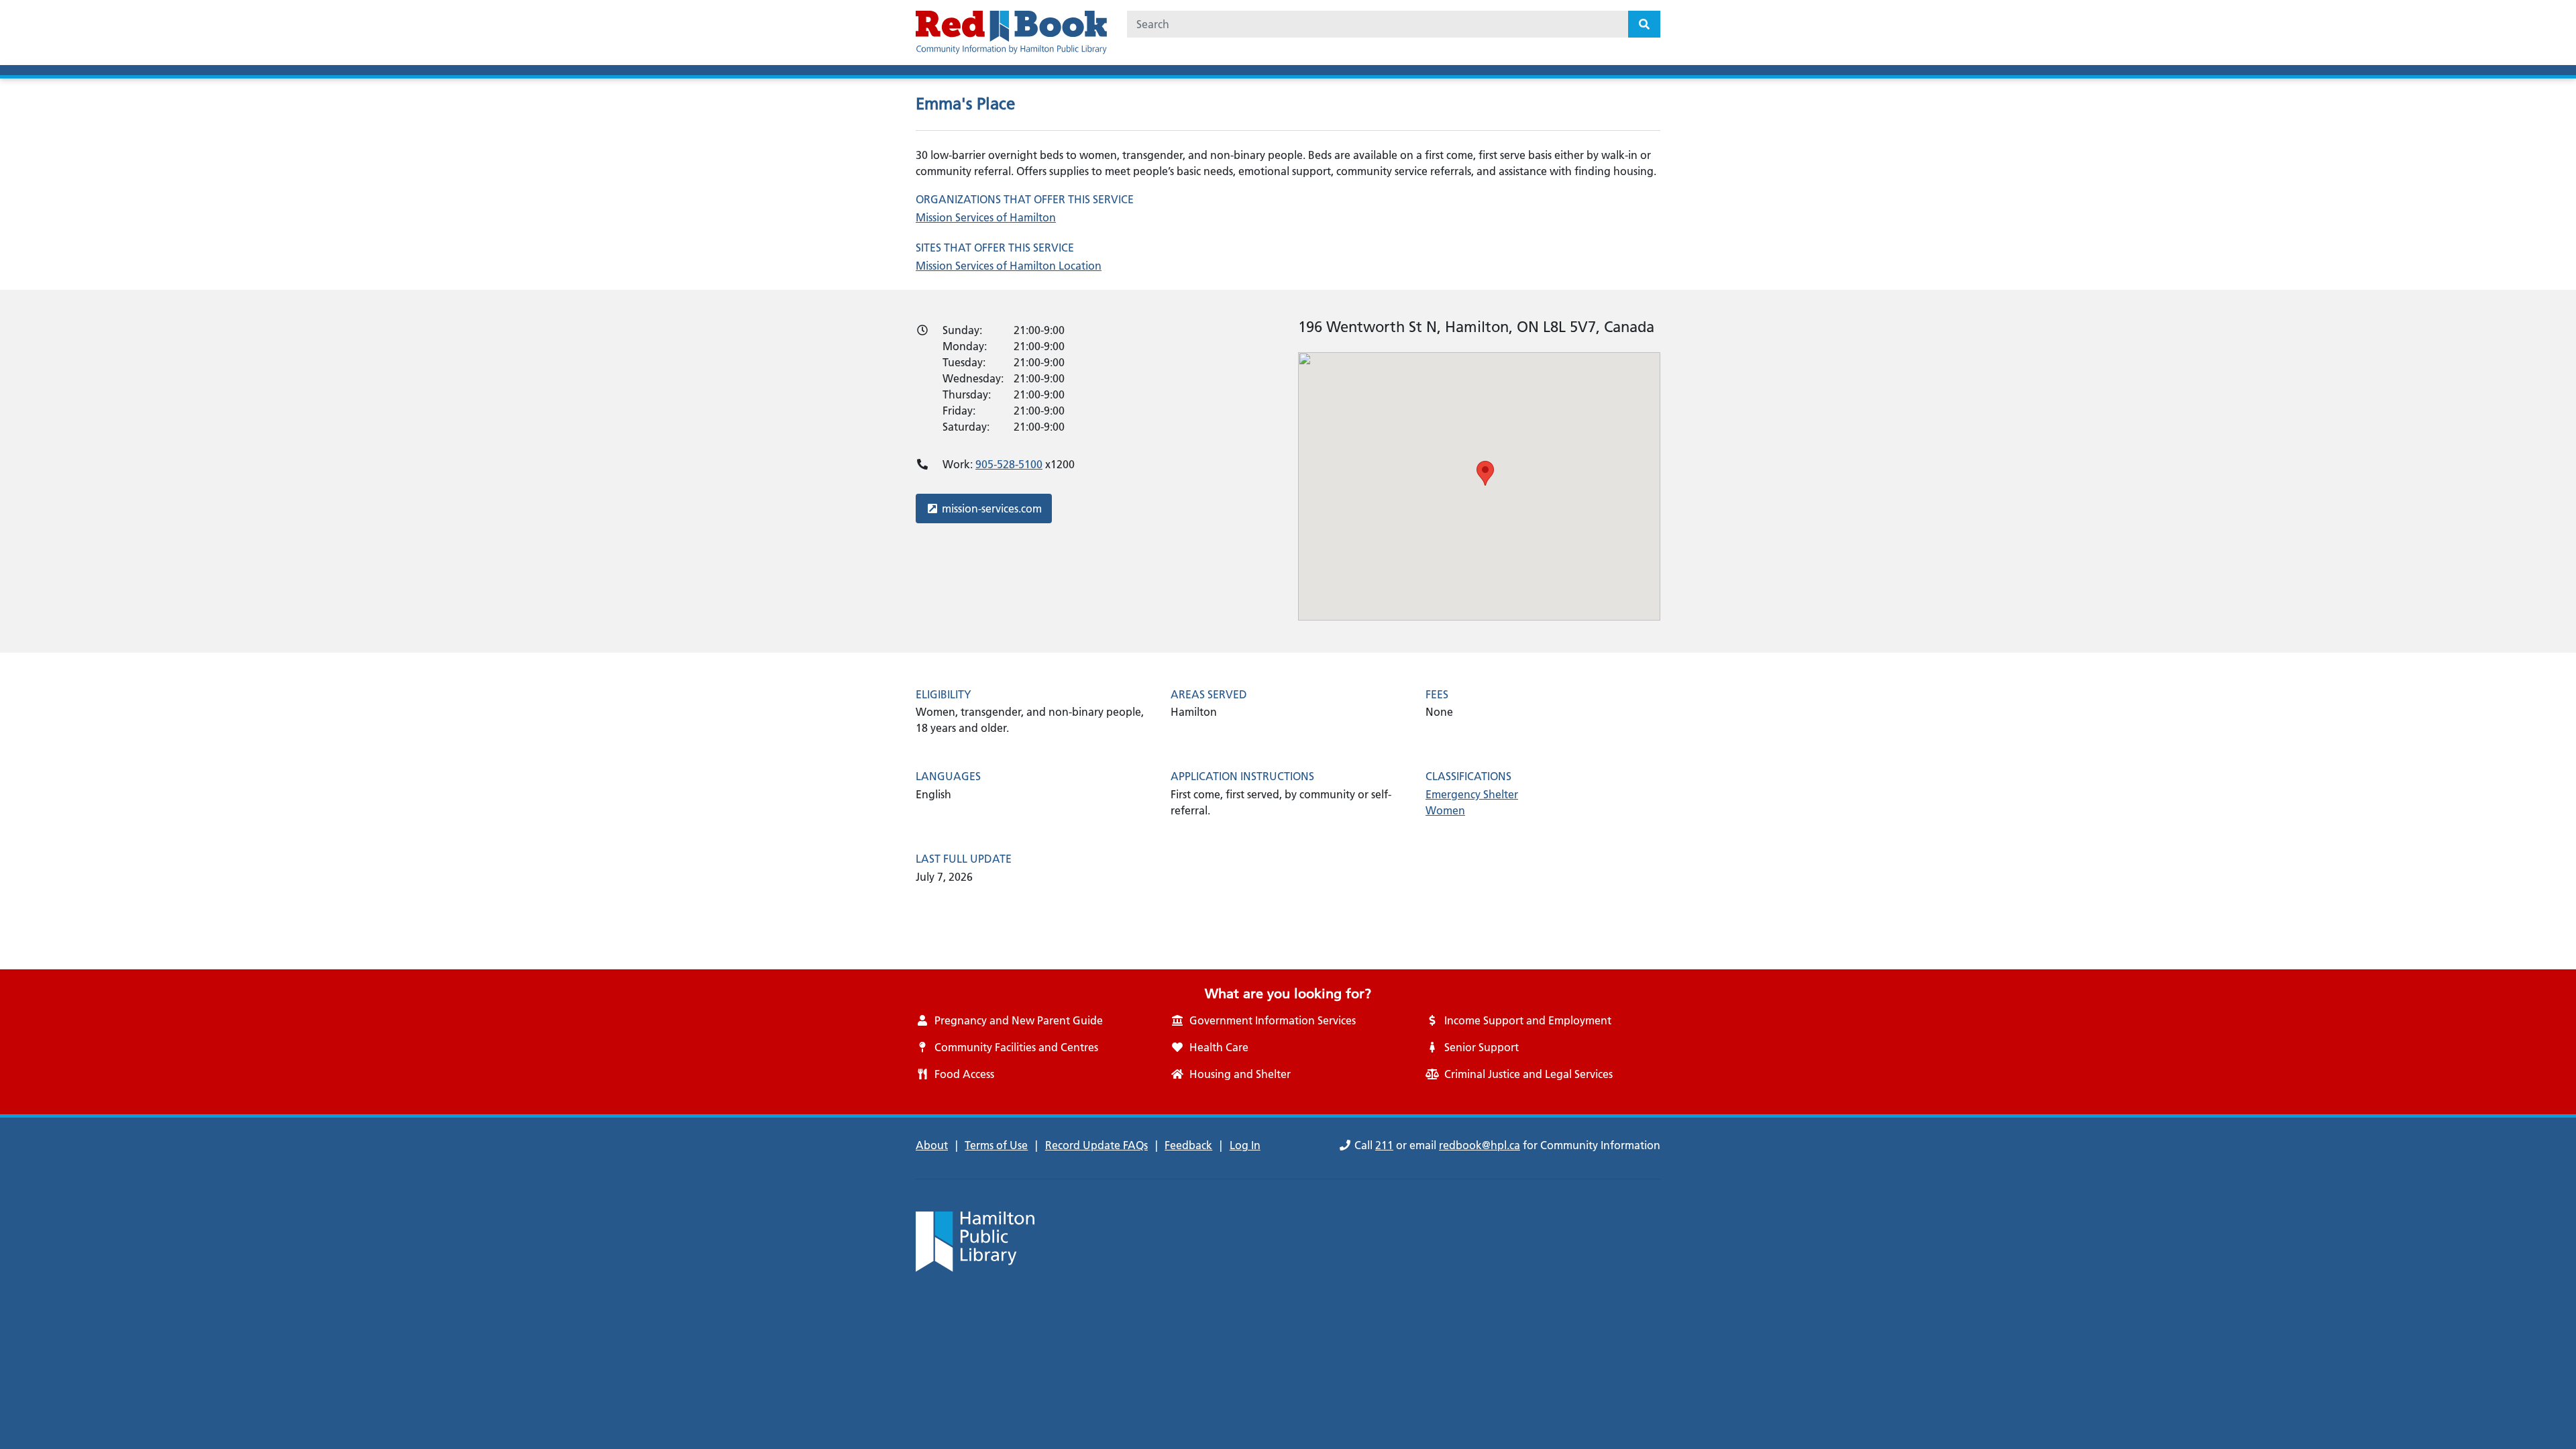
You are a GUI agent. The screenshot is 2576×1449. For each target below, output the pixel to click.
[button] (1485, 473)
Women (1445, 810)
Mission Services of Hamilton (986, 217)
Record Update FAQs (1096, 1145)
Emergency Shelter (1472, 794)
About (932, 1145)
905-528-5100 (1009, 464)
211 (1384, 1145)
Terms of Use (996, 1145)
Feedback (1188, 1145)
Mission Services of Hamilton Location (1009, 266)
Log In (1245, 1145)
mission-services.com (991, 508)
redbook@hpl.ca (1480, 1145)
